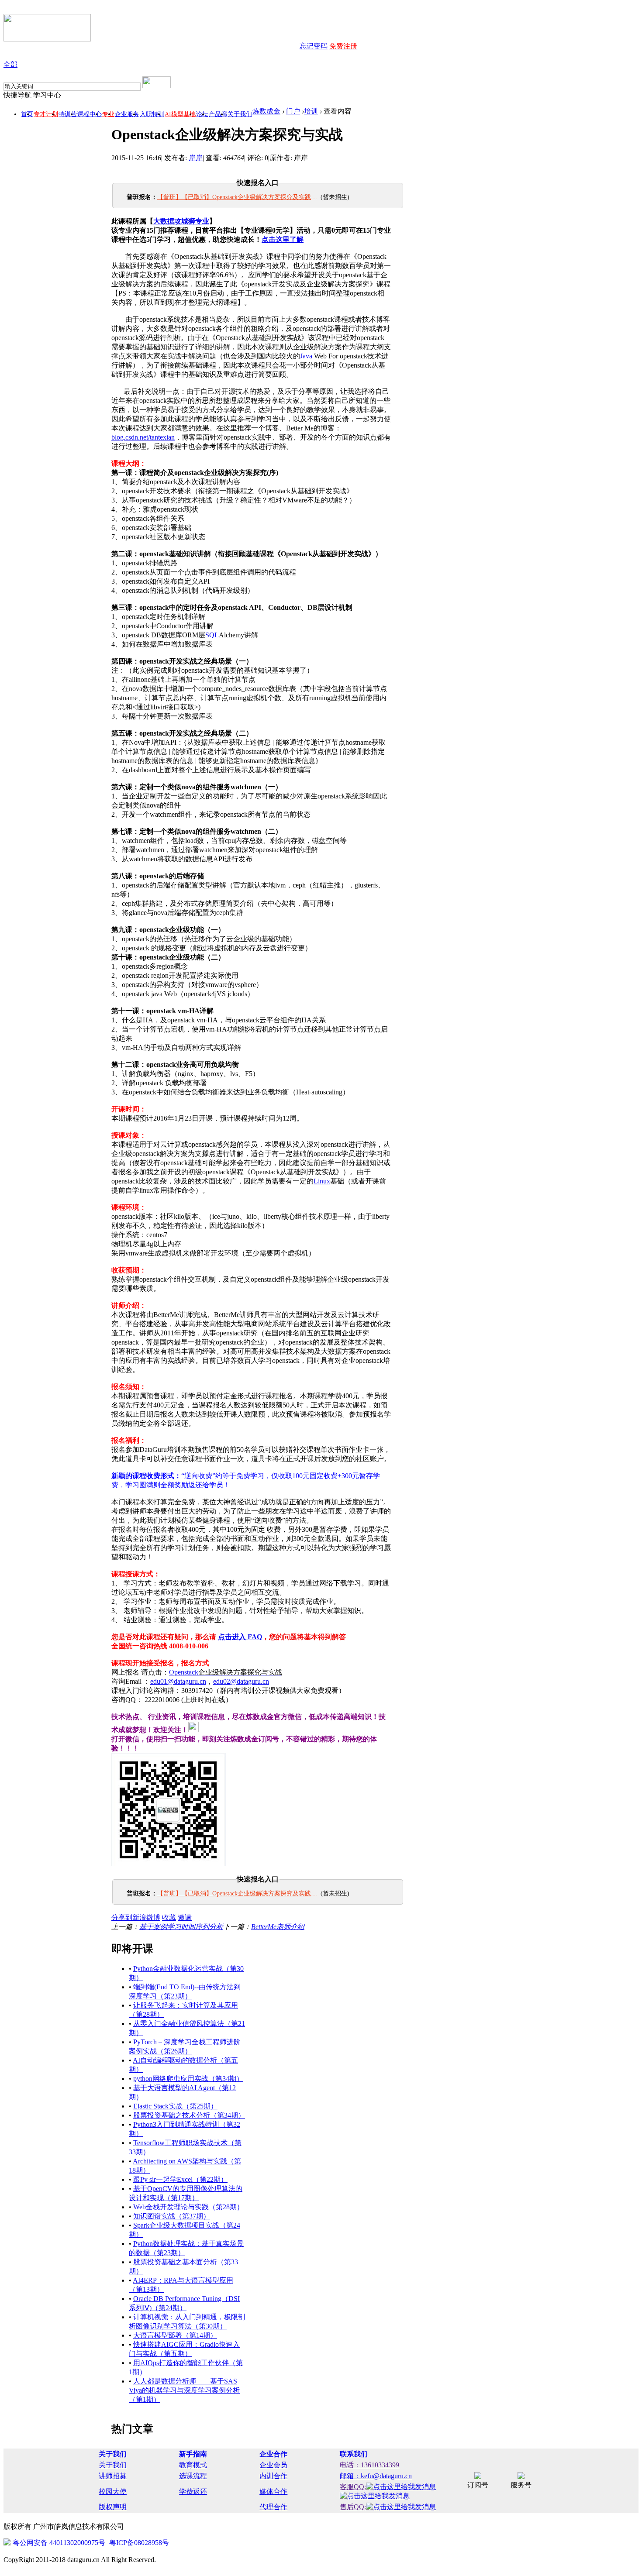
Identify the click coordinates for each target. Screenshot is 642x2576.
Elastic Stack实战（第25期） (175, 2106)
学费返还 (193, 2492)
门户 (293, 111)
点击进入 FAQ (240, 1637)
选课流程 (193, 2476)
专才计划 (46, 114)
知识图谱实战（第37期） (172, 2216)
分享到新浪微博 (136, 1917)
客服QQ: (353, 2487)
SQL (212, 635)
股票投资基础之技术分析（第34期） (189, 2115)
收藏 (169, 1917)
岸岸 (196, 158)
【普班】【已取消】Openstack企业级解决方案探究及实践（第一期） (238, 197)
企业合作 (273, 2454)
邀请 (185, 1917)
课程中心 (90, 114)
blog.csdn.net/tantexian (143, 437)
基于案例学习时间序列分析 (181, 1927)
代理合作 (273, 2507)
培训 (311, 111)
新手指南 (193, 2454)
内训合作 (273, 2476)
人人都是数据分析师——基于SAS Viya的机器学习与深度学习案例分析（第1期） (184, 2390)
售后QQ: (353, 2507)
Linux (322, 1181)
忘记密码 (314, 46)
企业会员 (273, 2465)
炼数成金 (266, 111)
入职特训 (152, 114)
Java (306, 356)
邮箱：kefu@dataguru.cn (376, 2476)
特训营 (68, 114)
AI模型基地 (180, 114)
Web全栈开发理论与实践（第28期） (188, 2207)
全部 (10, 64)
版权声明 (113, 2507)
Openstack (226, 1672)
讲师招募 (113, 2476)
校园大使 (113, 2492)
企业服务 (127, 114)
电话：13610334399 (369, 2465)
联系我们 (354, 2454)
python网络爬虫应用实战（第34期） (188, 2079)
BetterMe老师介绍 (278, 1927)
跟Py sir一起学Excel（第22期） (180, 2179)
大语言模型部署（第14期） (175, 2335)
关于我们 (240, 114)
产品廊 (218, 114)
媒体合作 (273, 2492)
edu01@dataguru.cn (178, 1681)
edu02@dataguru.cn (241, 1681)
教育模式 (193, 2465)
